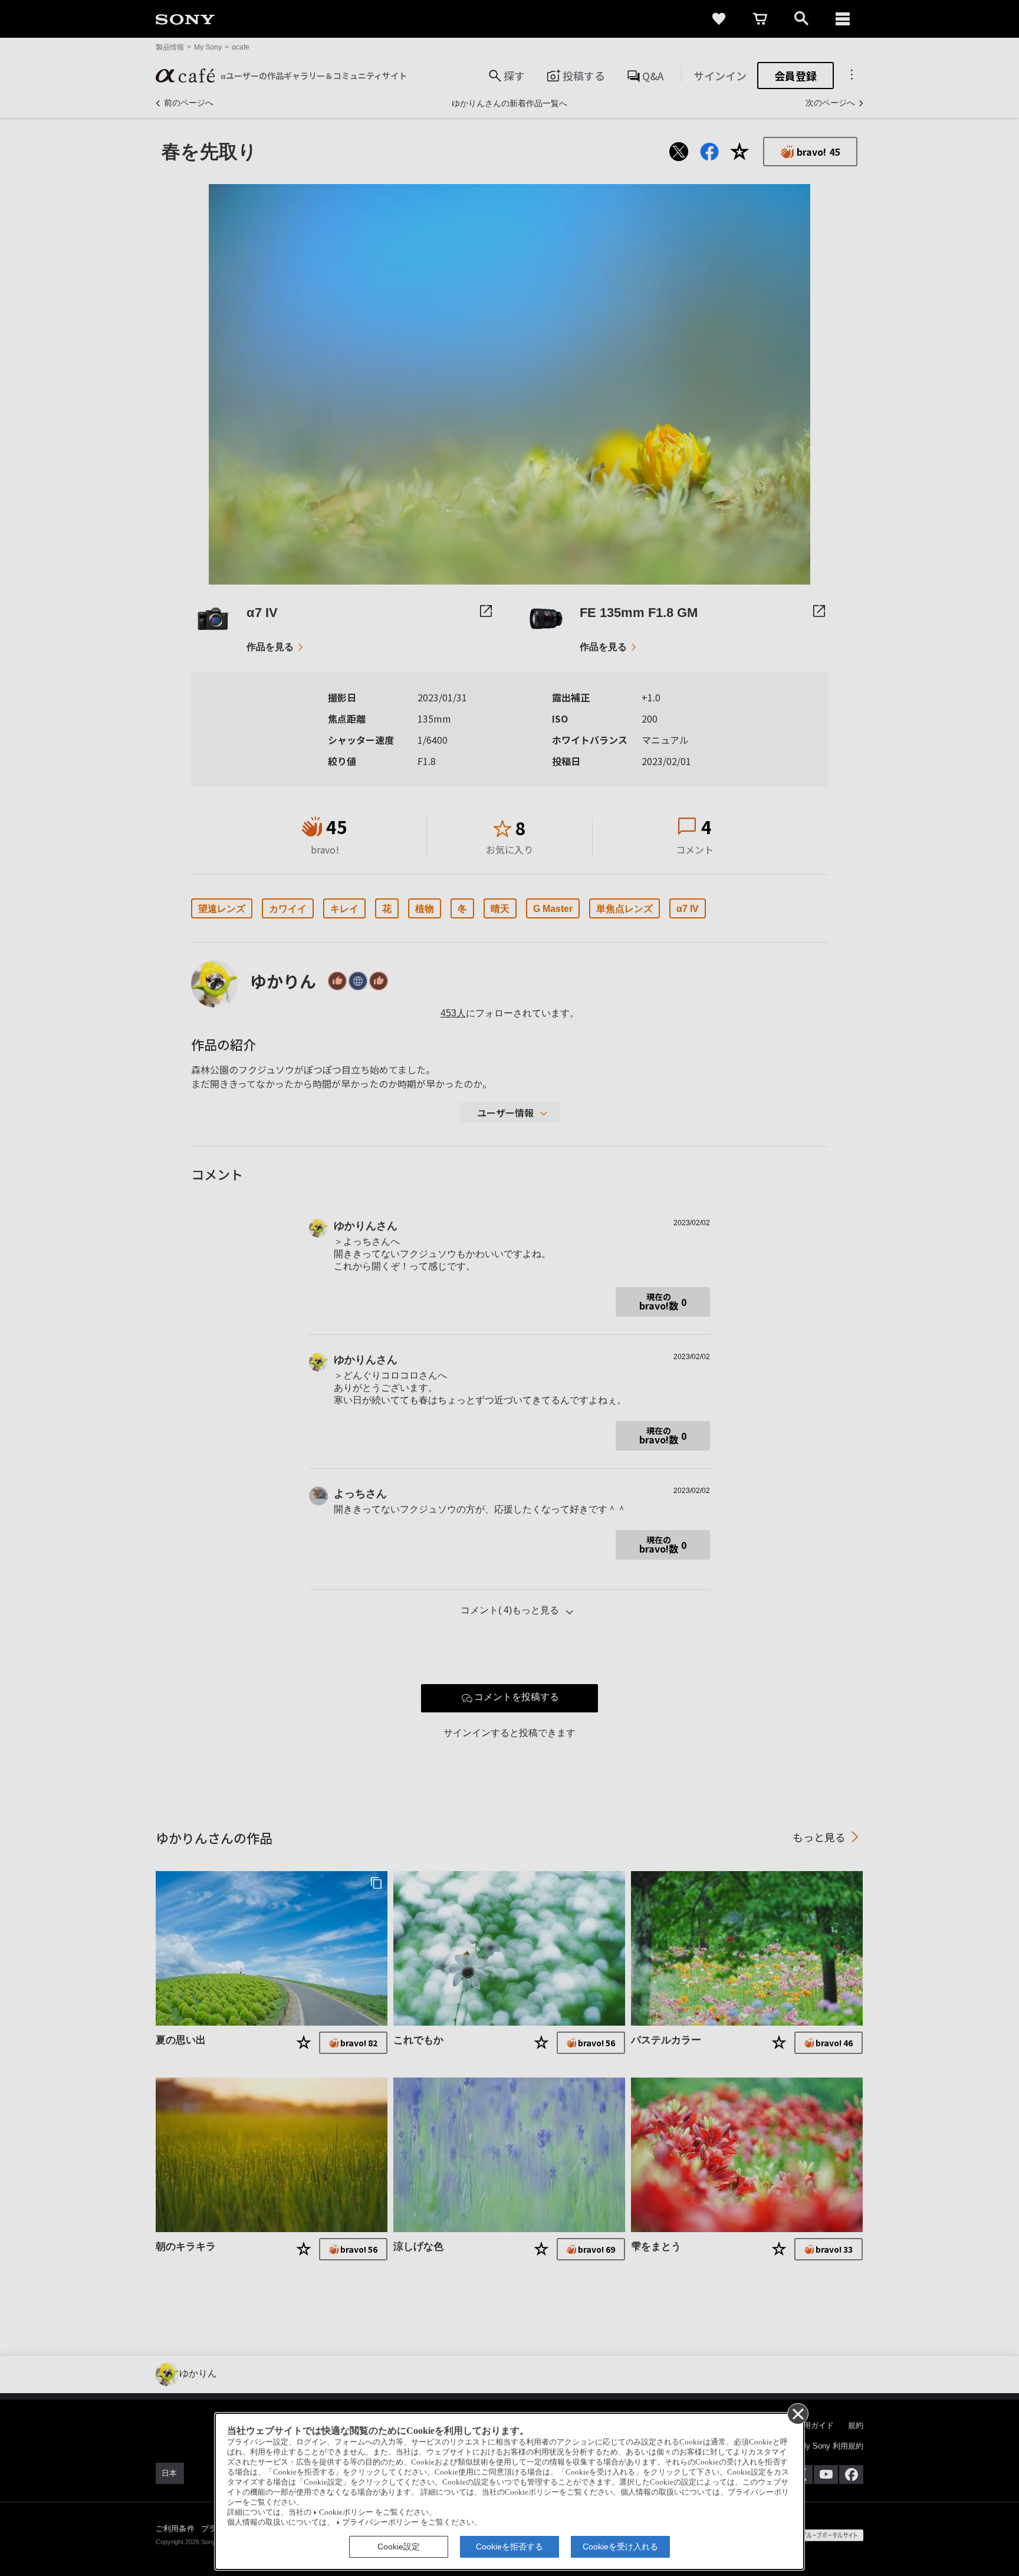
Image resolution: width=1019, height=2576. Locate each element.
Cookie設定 (399, 2547)
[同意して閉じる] (797, 2413)
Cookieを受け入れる (620, 2547)
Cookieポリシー (346, 2512)
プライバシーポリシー (380, 2522)
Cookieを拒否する (509, 2547)
